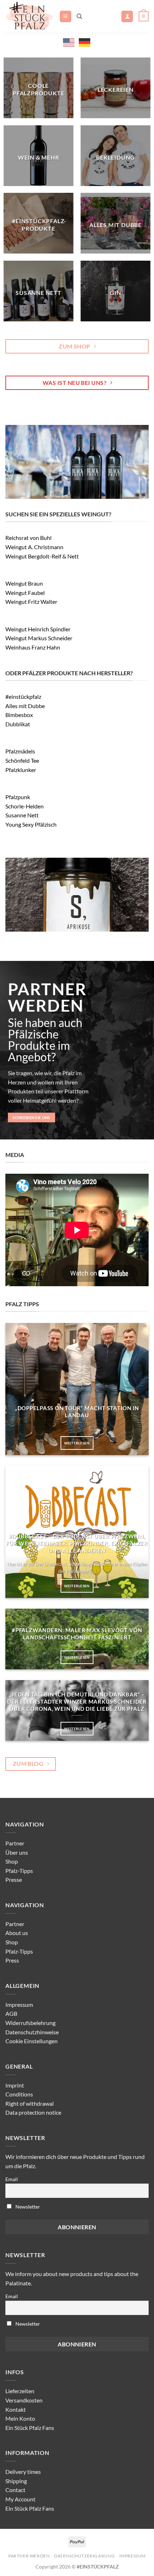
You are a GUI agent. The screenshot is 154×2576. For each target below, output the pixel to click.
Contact (15, 2490)
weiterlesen (77, 1443)
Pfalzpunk (18, 797)
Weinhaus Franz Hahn (33, 647)
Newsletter (27, 2207)
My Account (20, 2499)
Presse (14, 1880)
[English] (69, 42)
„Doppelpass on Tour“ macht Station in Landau (77, 1412)
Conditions (19, 2094)
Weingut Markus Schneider (39, 638)
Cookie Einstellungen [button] (32, 2041)
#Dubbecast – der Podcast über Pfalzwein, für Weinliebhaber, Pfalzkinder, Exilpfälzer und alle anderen (77, 1543)
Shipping (16, 2481)
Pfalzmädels (20, 751)
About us (17, 1933)
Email (12, 2179)
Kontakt (16, 2409)
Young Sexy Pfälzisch (31, 824)
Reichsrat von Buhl (28, 538)
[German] (85, 42)
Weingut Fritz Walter (31, 602)
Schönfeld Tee (22, 760)
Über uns (17, 1852)
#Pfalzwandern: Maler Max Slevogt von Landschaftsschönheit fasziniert (77, 1634)
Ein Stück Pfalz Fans (30, 2428)
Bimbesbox (19, 715)
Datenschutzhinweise (32, 2032)
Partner (15, 1843)
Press (12, 1960)
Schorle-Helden (25, 806)
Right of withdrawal (30, 2103)
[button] (66, 17)
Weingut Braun (24, 583)
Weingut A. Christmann (34, 547)
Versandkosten (24, 2400)
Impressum (19, 2004)
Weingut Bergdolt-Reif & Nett (42, 556)
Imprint (15, 2085)
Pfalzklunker (21, 770)
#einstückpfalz (23, 696)
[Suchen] (79, 16)
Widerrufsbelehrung (30, 2023)
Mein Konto (20, 2418)
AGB (11, 2013)
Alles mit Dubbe (25, 706)
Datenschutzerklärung (84, 2556)
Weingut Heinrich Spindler (38, 629)
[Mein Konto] (127, 17)
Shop (12, 1861)
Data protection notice (33, 2112)
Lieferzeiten (20, 2391)
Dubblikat (18, 724)
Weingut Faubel (25, 593)
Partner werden (29, 2556)
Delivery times (23, 2472)
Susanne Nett (22, 815)
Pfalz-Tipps (19, 1871)
